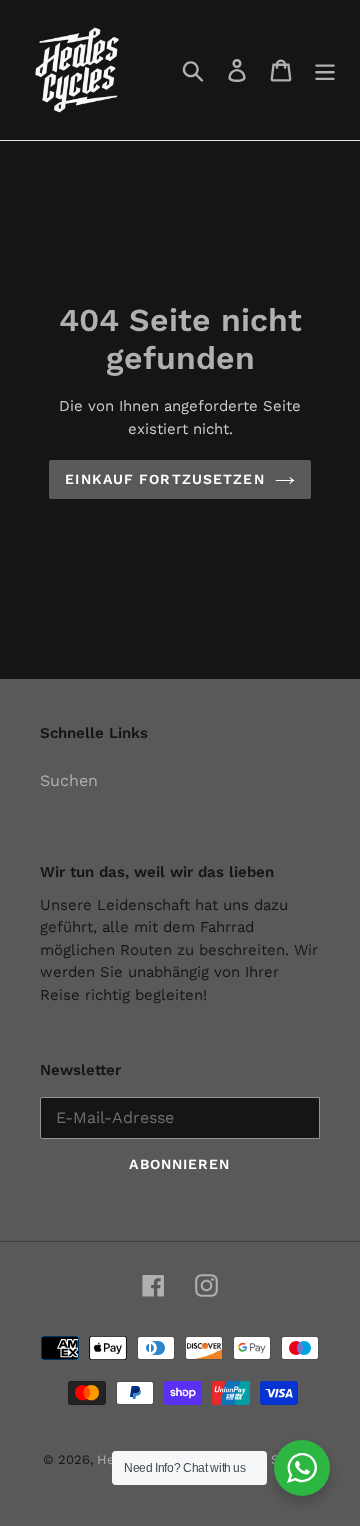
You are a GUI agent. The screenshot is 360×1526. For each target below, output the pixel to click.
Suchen (69, 780)
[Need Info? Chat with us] (302, 1468)
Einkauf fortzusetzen (164, 479)
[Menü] (325, 70)
